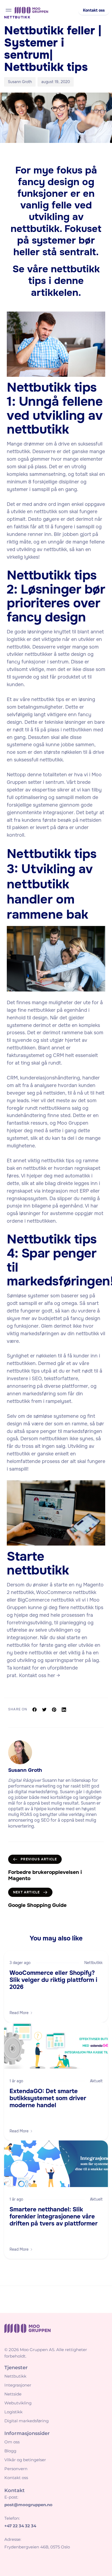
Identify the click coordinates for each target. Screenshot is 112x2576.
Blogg (10, 2451)
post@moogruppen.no (28, 2505)
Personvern (16, 2469)
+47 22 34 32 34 (20, 2526)
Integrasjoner (18, 2385)
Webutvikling (18, 2403)
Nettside (13, 2394)
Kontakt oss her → (40, 1675)
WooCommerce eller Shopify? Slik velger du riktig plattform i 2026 (53, 1980)
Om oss (12, 2442)
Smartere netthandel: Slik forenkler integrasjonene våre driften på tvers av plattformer (54, 2217)
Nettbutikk (93, 1963)
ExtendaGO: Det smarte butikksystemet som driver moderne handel (48, 2098)
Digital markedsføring (27, 2421)
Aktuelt (96, 2081)
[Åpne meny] (9, 10)
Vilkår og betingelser (25, 2460)
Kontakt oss (16, 2478)
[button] (94, 11)
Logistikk (13, 2412)
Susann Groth (20, 82)
